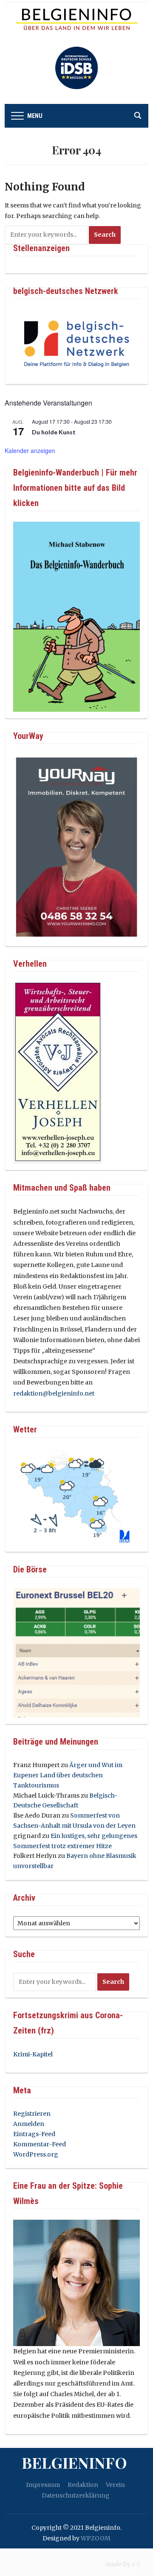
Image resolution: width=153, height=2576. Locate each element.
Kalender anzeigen (30, 450)
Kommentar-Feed (40, 2144)
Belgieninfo (74, 2462)
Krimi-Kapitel (33, 2054)
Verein (115, 2485)
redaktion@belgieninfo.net (54, 1393)
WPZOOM (96, 2538)
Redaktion (83, 2485)
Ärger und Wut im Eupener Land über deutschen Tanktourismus (68, 1775)
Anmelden (29, 2124)
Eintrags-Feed (34, 2134)
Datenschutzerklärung (76, 2495)
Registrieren (32, 2114)
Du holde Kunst (54, 432)
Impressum (43, 2485)
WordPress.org (36, 2154)
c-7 (136, 2564)
